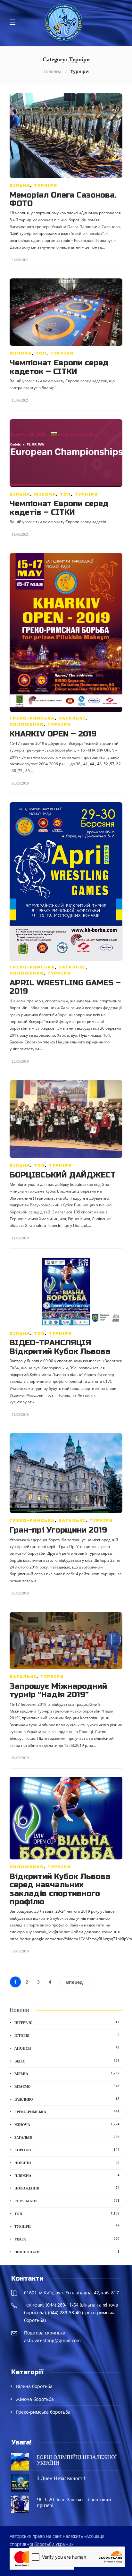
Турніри (46, 185)
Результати (67, 2201)
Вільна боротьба (34, 2386)
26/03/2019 (20, 783)
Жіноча (21, 353)
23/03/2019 (20, 1061)
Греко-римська (32, 718)
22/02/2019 (20, 1415)
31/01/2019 (20, 1951)
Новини (67, 2163)
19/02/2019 (20, 1758)
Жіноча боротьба (35, 2399)
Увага (67, 2239)
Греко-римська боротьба (43, 2412)
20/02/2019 (20, 1593)
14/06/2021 (20, 534)
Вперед (74, 1982)
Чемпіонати (67, 2252)
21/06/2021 (20, 260)
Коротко (67, 2150)
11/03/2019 (20, 1238)
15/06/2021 (20, 400)
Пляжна (67, 2175)
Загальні (72, 718)
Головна (53, 71)
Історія (67, 2035)
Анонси (67, 2048)
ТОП (41, 353)
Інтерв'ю (67, 2022)
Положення (27, 724)
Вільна (20, 185)
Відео (67, 2061)
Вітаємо (67, 2086)
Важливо (67, 2099)
